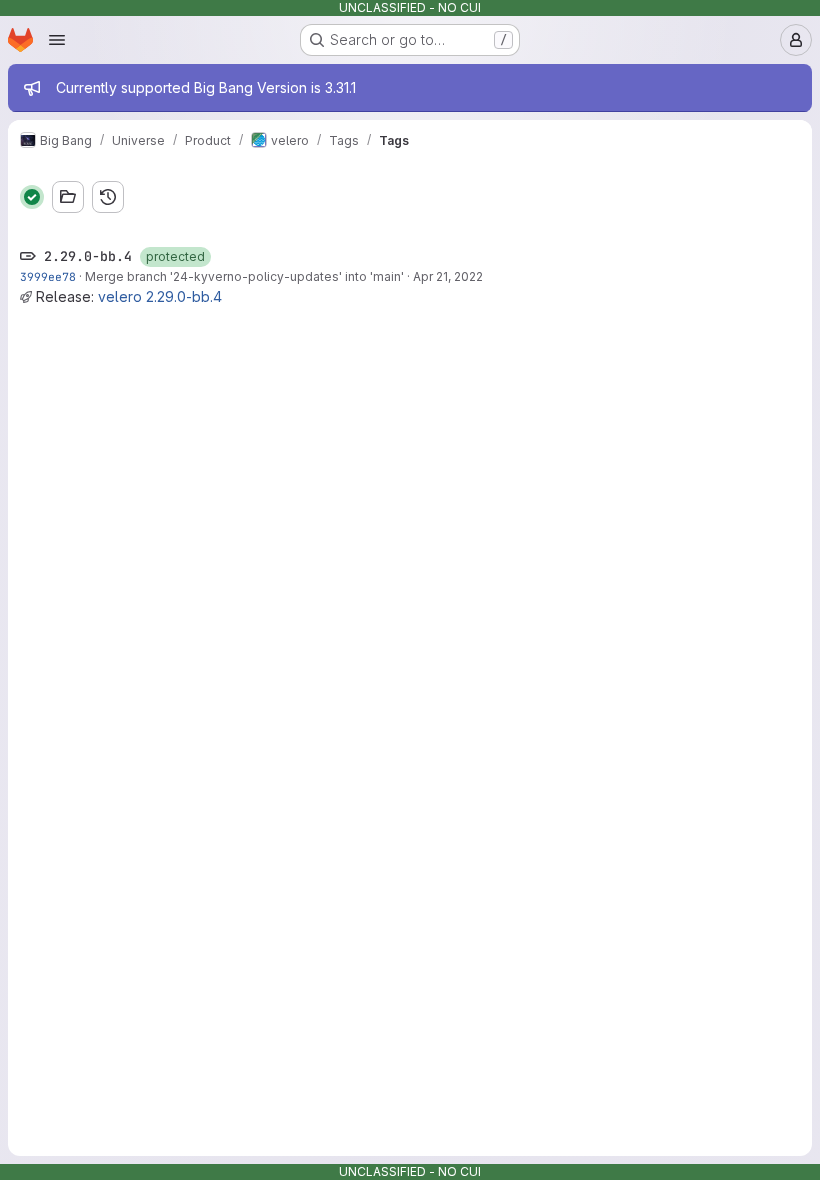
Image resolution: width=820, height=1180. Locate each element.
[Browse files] (68, 197)
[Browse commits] (108, 197)
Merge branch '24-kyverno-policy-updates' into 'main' (244, 276)
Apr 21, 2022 (448, 276)
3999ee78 (48, 276)
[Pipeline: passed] (32, 197)
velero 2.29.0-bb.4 (160, 296)
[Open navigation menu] (57, 40)
